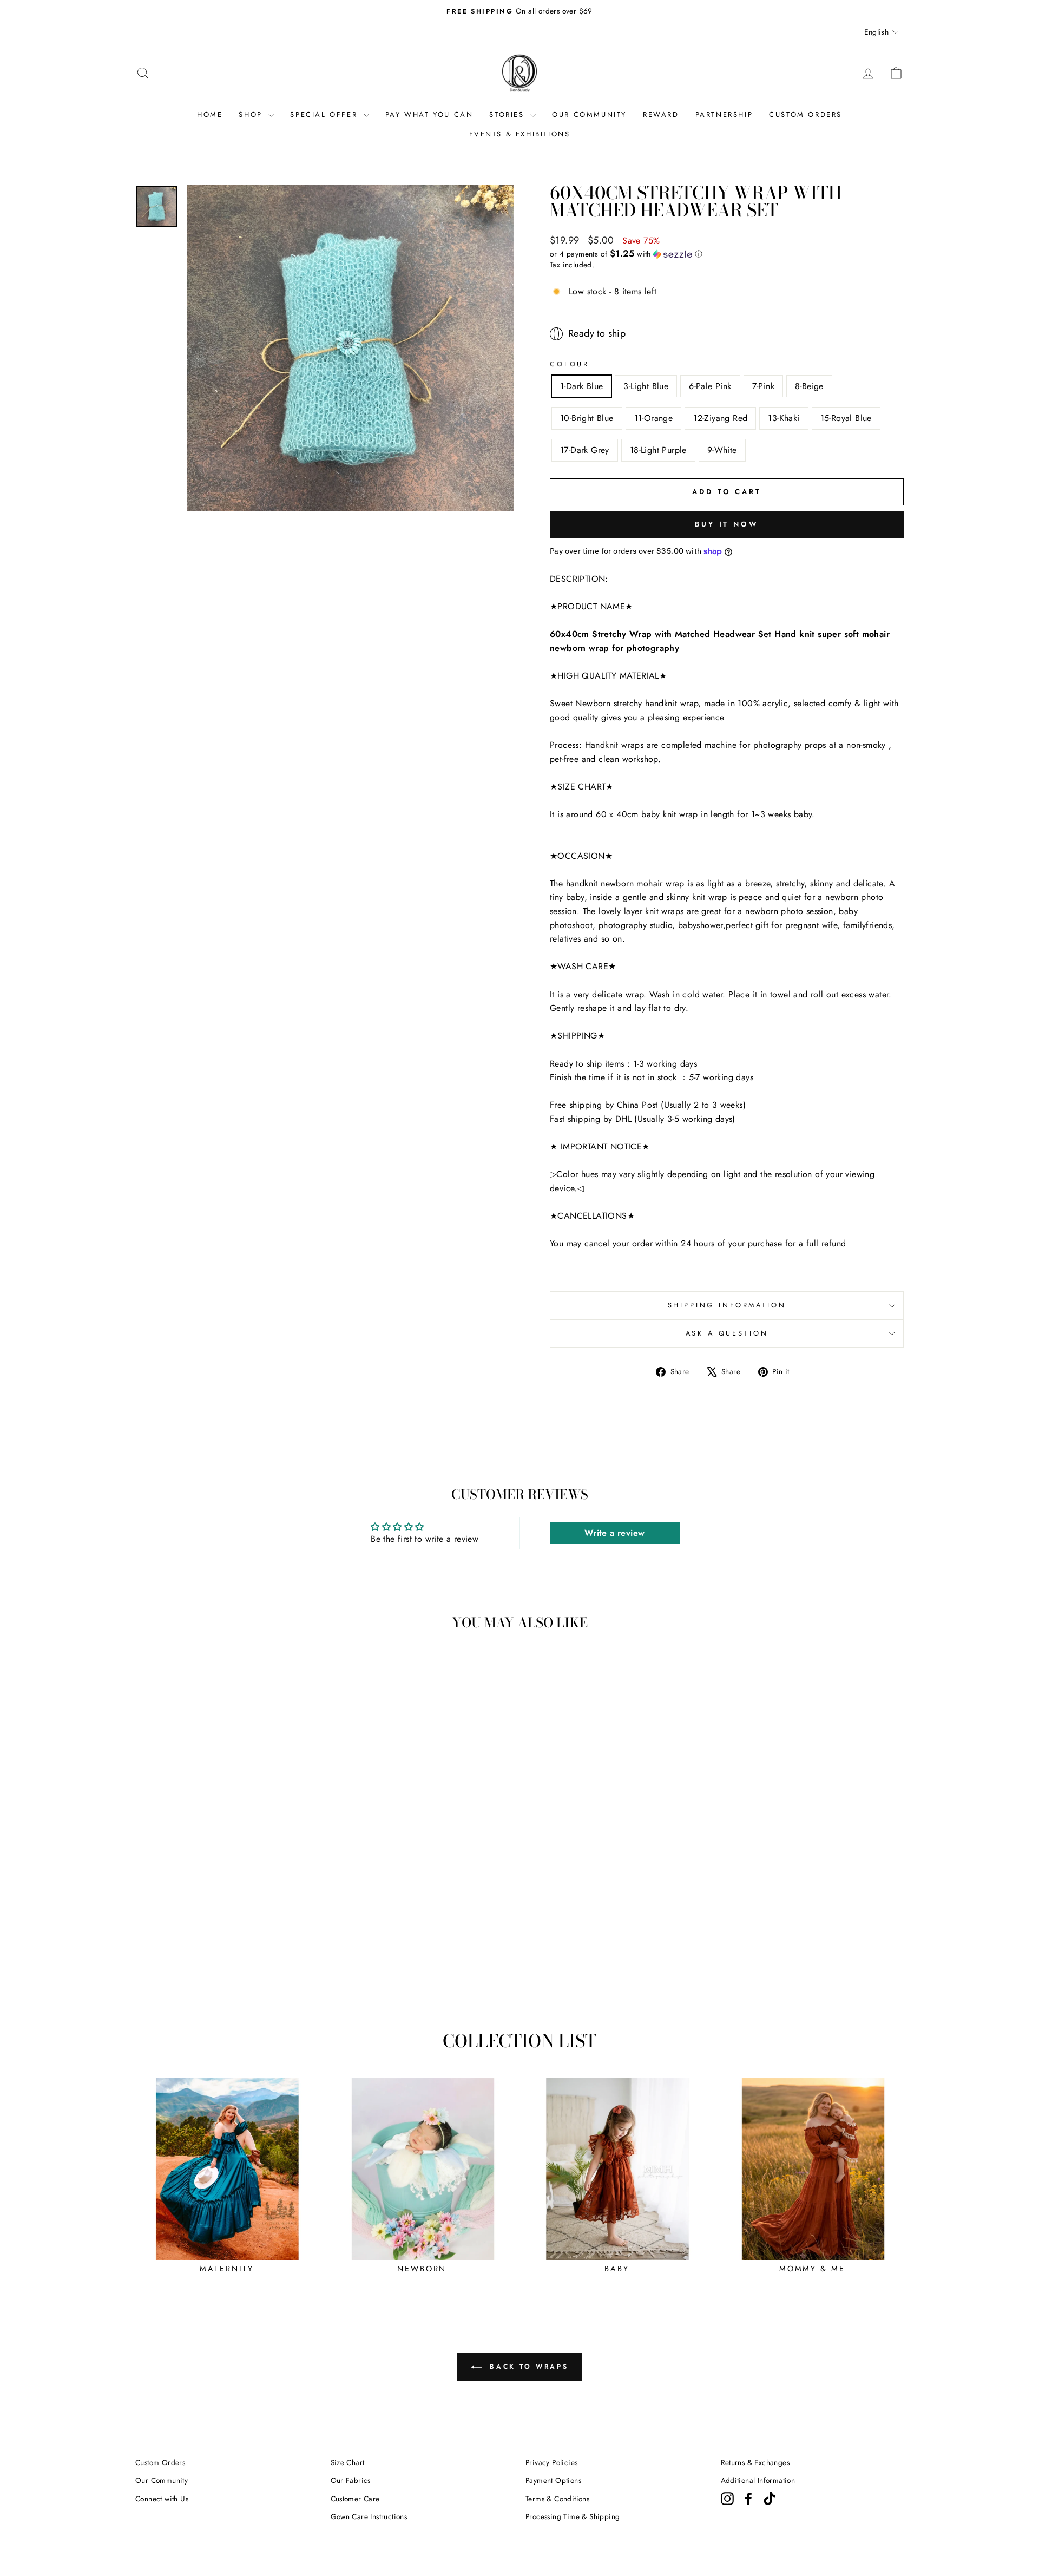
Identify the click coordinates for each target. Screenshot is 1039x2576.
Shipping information (727, 1305)
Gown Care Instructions (369, 2516)
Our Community (162, 2480)
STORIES (508, 114)
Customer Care (355, 2499)
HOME (210, 114)
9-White (722, 450)
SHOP (252, 114)
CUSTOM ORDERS (805, 114)
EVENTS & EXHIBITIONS (520, 134)
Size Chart (348, 2462)
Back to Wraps (527, 2367)
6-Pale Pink (710, 386)
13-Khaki (784, 418)
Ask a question (727, 1333)
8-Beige (809, 386)
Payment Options (553, 2480)
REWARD (661, 114)
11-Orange (654, 418)
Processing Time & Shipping (573, 2516)
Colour (570, 364)
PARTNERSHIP (724, 114)
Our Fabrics (351, 2480)
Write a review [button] (615, 1533)
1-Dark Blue (581, 386)
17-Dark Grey (585, 450)
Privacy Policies (551, 2462)
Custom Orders (160, 2462)
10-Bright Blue (587, 418)
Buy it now (727, 524)
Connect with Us (162, 2499)
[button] (727, 254)
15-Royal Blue (846, 418)
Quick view (227, 1917)
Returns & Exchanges (755, 2462)
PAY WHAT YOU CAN (429, 114)
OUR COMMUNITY (589, 114)
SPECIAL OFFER (325, 114)
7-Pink (763, 386)
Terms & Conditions (557, 2499)
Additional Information (758, 2480)
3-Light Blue (646, 386)
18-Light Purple (658, 450)
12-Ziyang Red (720, 418)
